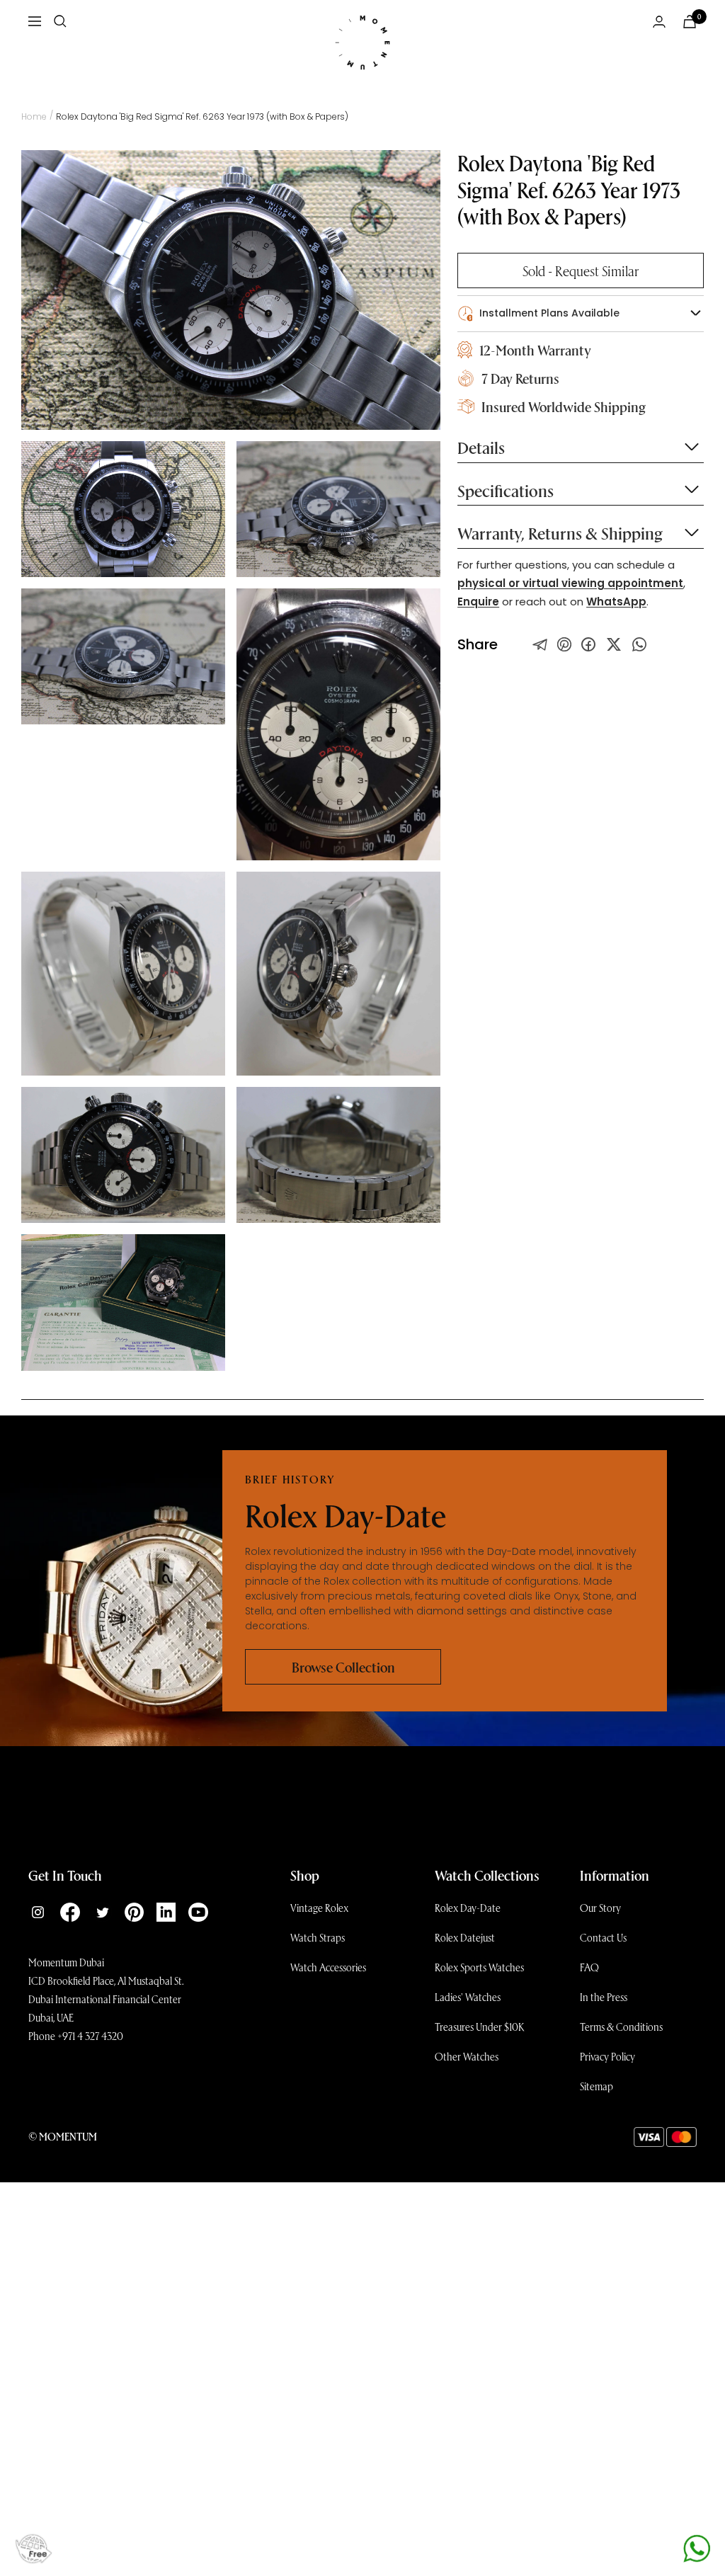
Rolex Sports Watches (479, 1967)
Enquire (478, 602)
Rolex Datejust (465, 1937)
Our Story (600, 1908)
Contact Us (603, 1937)
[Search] (60, 21)
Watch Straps (318, 1937)
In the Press (604, 1997)
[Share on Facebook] (588, 644)
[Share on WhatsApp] (639, 644)
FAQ (589, 1967)
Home (34, 116)
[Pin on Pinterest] (564, 644)
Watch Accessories (328, 1967)
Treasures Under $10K (480, 2027)
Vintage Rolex (319, 1908)
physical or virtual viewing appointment (570, 583)
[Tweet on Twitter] (540, 644)
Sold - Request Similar (581, 270)
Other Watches (467, 2056)
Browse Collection (343, 1667)
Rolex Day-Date (468, 1908)
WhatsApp (616, 602)
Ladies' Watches (468, 1997)
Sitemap (596, 2086)
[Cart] (690, 22)
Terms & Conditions (621, 2027)
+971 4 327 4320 (90, 2036)
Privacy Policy (607, 2056)
